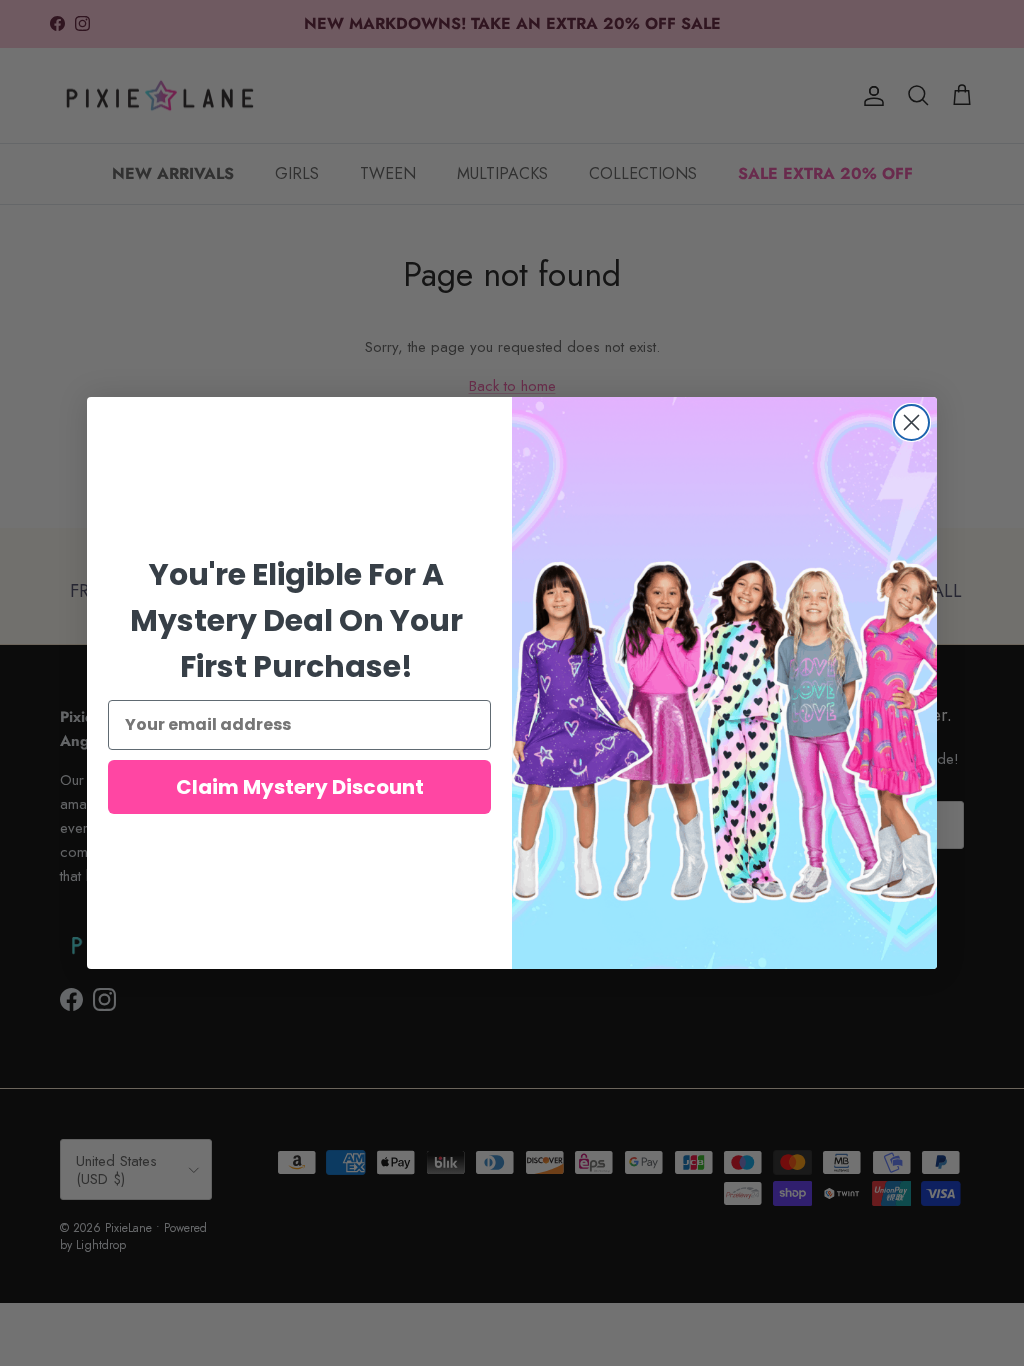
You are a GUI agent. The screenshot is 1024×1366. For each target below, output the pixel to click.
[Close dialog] (911, 422)
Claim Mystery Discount (300, 787)
